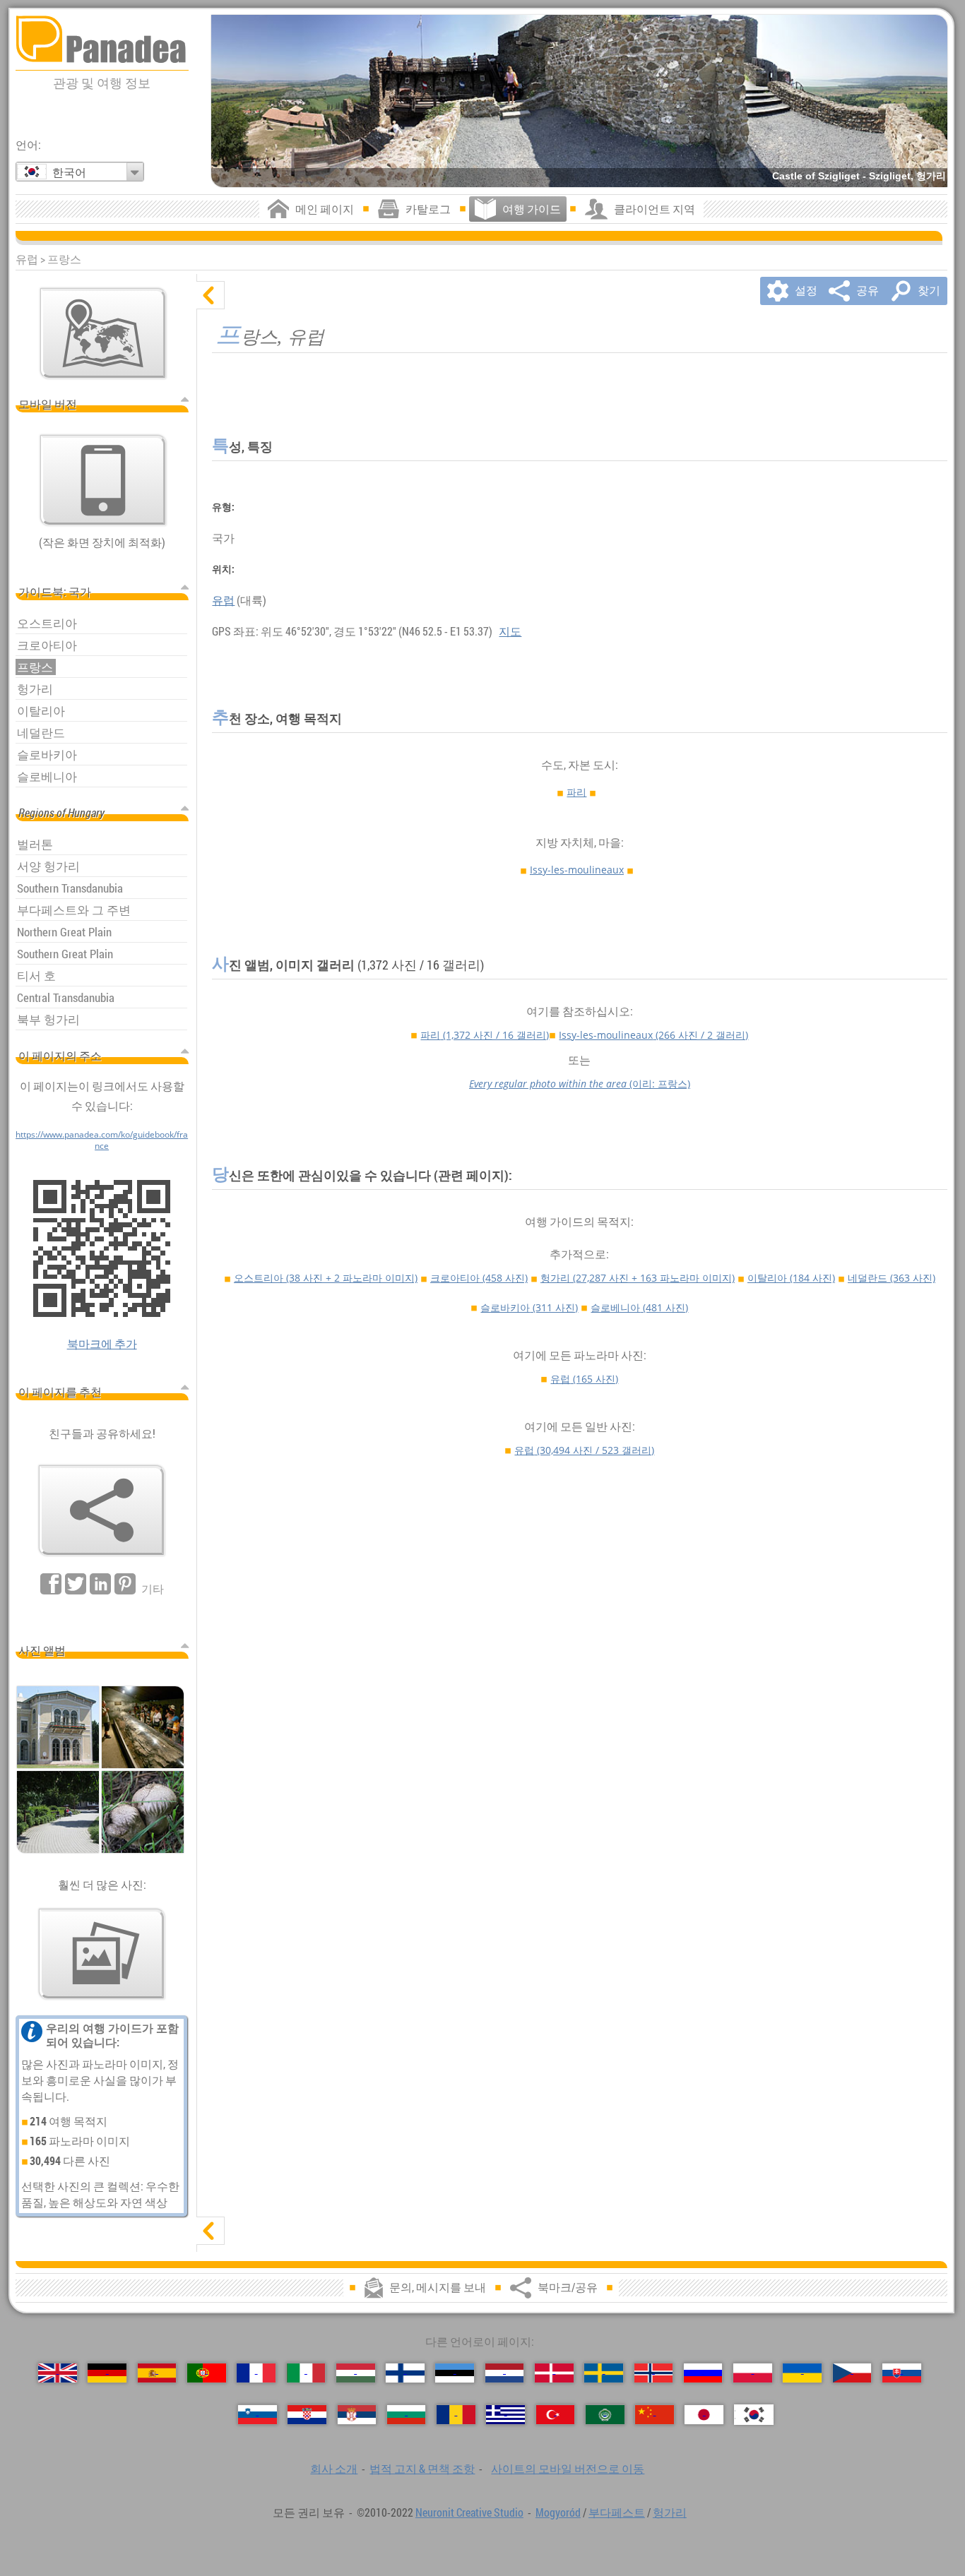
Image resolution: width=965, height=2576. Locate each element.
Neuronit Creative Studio (469, 2512)
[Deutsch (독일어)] (107, 2373)
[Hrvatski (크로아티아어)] (307, 2415)
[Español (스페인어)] (157, 2373)
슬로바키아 (529, 1307)
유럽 (223, 600)
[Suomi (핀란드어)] (405, 2373)
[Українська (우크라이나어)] (802, 2373)
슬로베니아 (639, 1307)
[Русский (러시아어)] (703, 2373)
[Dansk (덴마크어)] (554, 2373)
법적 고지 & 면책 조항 (422, 2469)
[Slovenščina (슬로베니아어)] (257, 2415)
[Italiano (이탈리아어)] (306, 2373)
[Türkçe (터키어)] (556, 2415)
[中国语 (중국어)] (655, 2415)
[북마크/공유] (102, 1510)
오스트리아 (326, 1278)
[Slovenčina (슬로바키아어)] (902, 2373)
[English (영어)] (58, 2373)
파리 (576, 792)
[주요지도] (103, 333)
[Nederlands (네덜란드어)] (505, 2373)
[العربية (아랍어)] (605, 2415)
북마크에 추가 (102, 1344)
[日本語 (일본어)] (704, 2415)
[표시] (211, 2231)
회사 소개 (334, 2469)
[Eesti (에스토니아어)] (455, 2373)
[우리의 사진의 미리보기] (102, 1954)
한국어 (69, 172)
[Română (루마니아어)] (456, 2415)
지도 (510, 631)
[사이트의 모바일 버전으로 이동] (103, 480)
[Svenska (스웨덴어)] (604, 2373)
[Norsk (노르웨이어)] (654, 2373)
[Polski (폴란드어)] (753, 2373)
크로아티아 (479, 1278)
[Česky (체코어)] (852, 2373)
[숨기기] (211, 295)
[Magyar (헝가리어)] (356, 2373)
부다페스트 (617, 2512)
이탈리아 (791, 1278)
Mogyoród (558, 2512)
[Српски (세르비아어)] (357, 2415)
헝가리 (638, 1278)
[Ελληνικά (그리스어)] (505, 2415)
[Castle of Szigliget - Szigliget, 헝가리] (579, 101)
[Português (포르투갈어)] (207, 2373)
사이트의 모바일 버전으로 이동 (568, 2469)
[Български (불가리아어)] (407, 2415)
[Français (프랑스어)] (256, 2373)
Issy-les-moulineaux (577, 870)
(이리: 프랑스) (580, 1084)
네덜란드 (892, 1278)
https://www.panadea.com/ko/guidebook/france (102, 1140)
